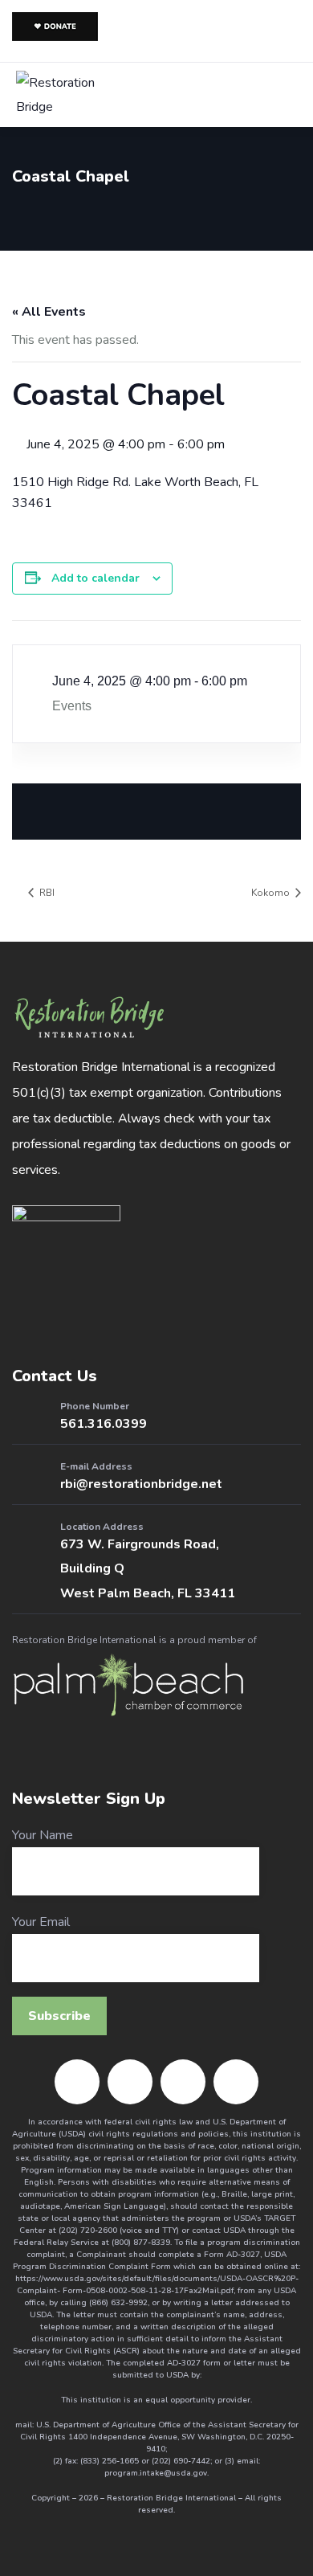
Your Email (41, 1922)
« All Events (49, 312)
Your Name (43, 1835)
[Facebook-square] (77, 2082)
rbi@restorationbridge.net (141, 1484)
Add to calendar (96, 578)
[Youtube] (236, 2082)
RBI (46, 893)
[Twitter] (183, 2082)
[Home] (89, 1018)
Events (72, 706)
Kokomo (272, 893)
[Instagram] (130, 2082)
